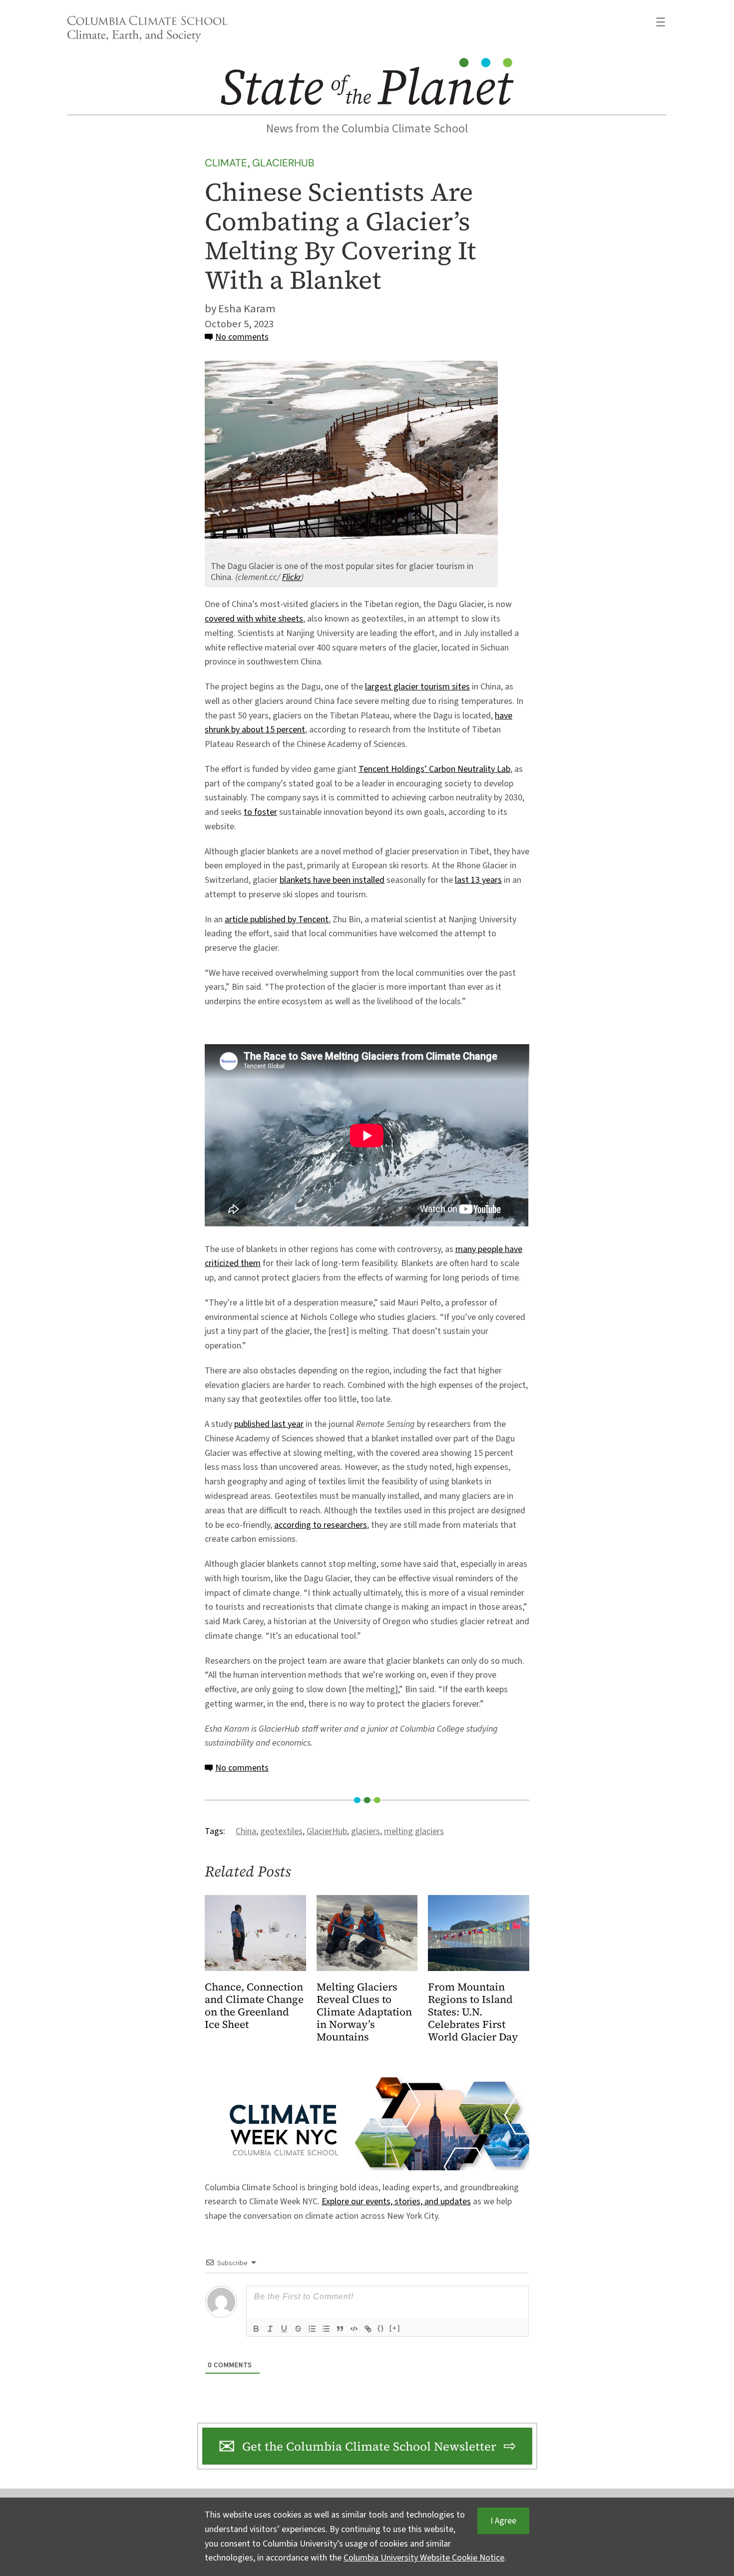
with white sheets (270, 619)
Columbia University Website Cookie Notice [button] (424, 2558)
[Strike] (298, 2329)
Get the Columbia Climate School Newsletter (369, 2446)
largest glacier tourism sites (417, 687)
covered (221, 619)
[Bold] (256, 2329)
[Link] (368, 2329)
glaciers (366, 1831)
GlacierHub (283, 163)
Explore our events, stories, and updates (396, 2202)
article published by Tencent (277, 920)
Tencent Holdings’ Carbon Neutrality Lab (434, 769)
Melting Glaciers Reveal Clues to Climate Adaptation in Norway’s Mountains (364, 2012)
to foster (260, 812)
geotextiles (281, 1831)
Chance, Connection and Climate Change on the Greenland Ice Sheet (254, 2006)
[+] (395, 2328)
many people (480, 1249)
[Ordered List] (312, 2329)
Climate (226, 163)
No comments (242, 337)
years (492, 880)
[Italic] (270, 2329)
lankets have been (318, 880)
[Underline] (284, 2329)
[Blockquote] (340, 2329)
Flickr (292, 577)
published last (261, 1424)
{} (381, 2328)
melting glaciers (414, 1831)
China (246, 1831)
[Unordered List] (326, 2329)
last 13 (468, 880)
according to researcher (319, 1525)
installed (368, 880)
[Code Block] (354, 2329)
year (296, 1424)
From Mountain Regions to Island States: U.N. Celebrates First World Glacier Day (473, 2012)
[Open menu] (661, 22)
